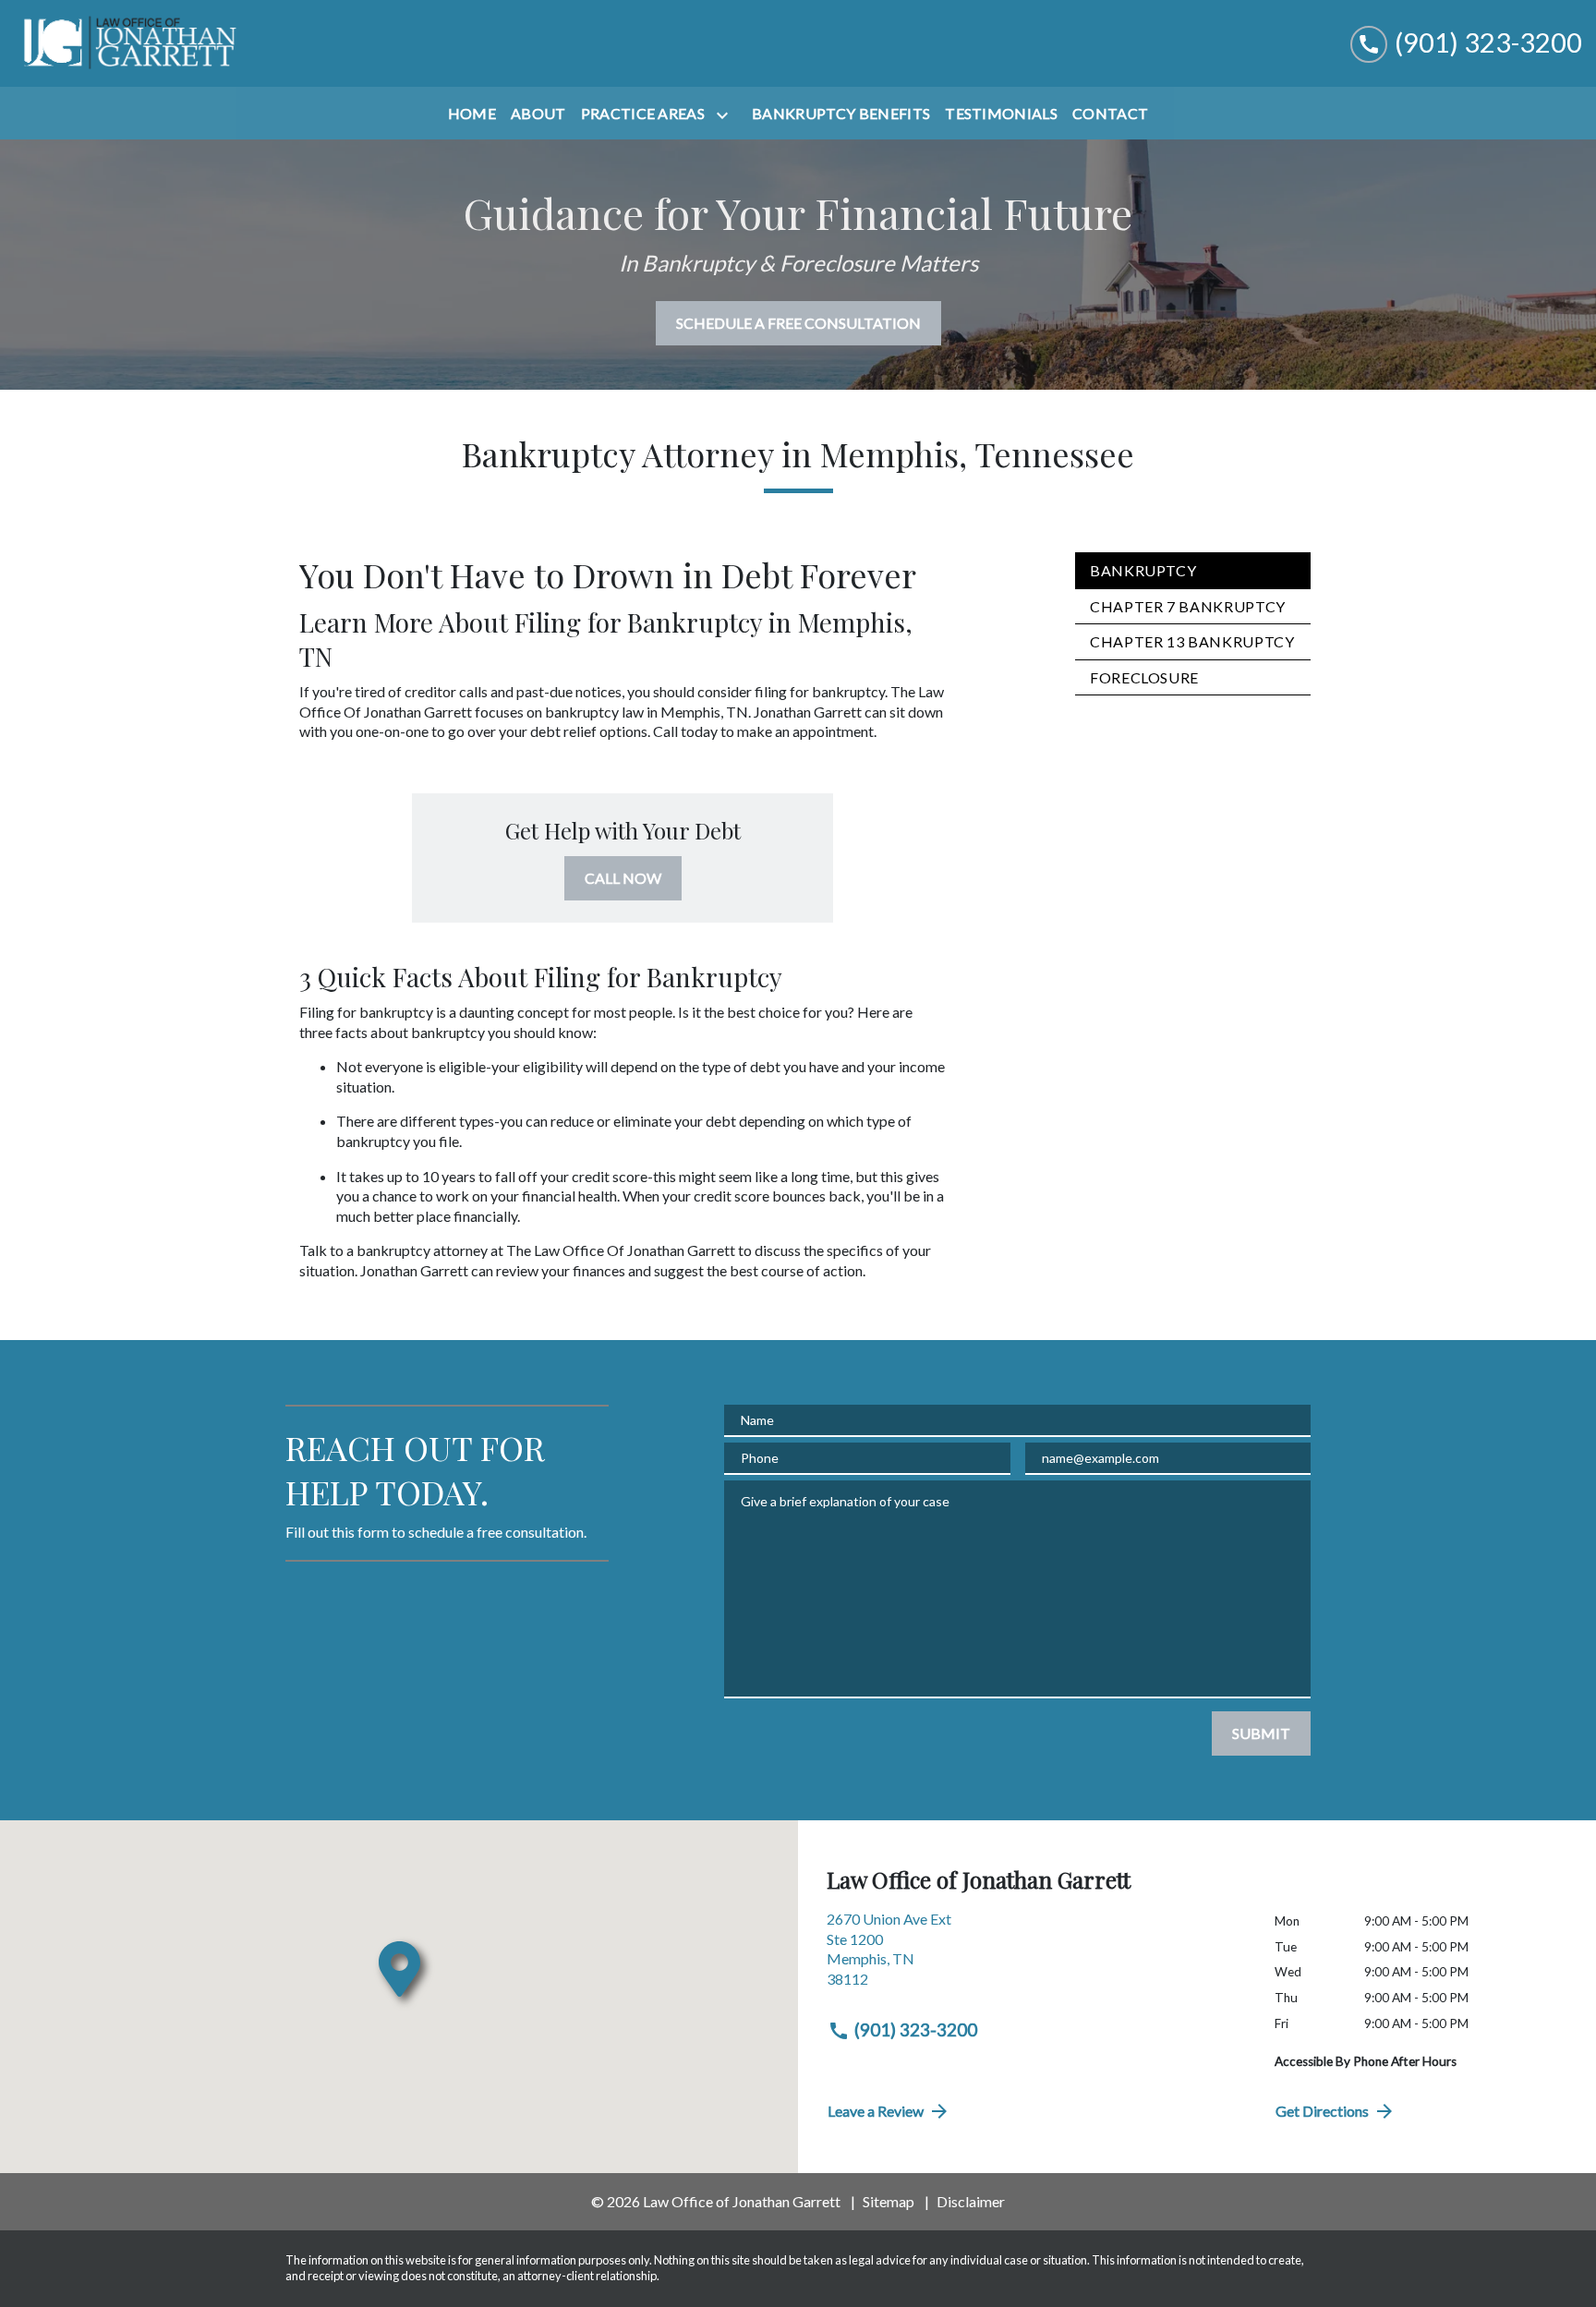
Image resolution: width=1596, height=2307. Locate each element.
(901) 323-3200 (916, 2029)
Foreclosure (1144, 677)
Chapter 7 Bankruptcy (1188, 606)
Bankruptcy (1143, 570)
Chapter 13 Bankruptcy (1192, 641)
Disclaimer (971, 2201)
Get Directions (1322, 2111)
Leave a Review (876, 2111)
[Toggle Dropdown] (726, 115)
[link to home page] (129, 43)
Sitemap (889, 2201)
